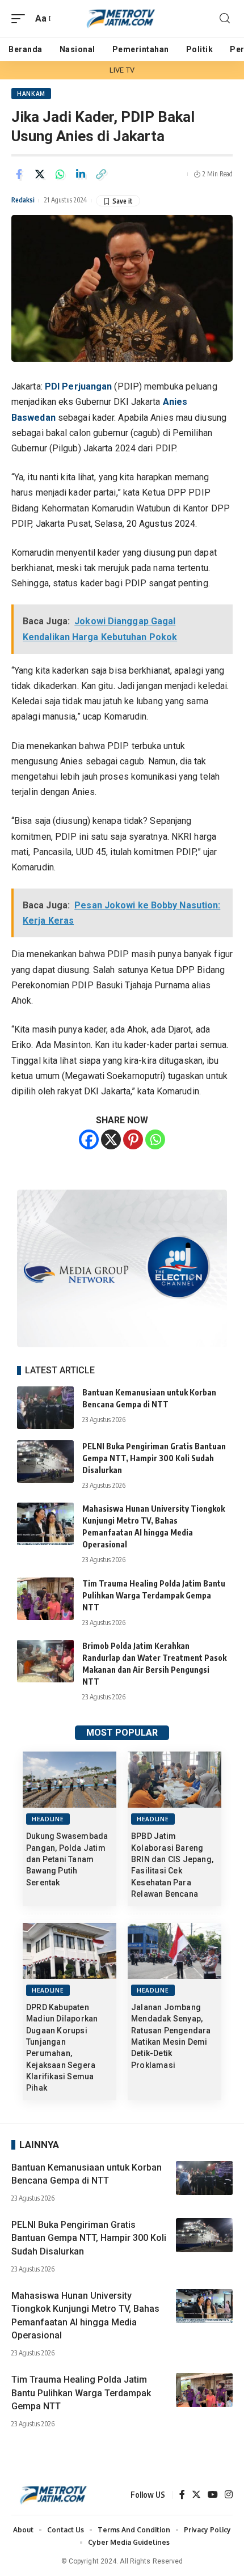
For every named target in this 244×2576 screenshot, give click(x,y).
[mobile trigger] (21, 18)
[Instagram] (229, 2495)
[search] (225, 18)
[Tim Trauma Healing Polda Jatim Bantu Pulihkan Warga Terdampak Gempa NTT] (45, 1599)
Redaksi (23, 200)
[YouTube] (213, 2495)
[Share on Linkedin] (81, 174)
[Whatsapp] (155, 1139)
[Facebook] (89, 1139)
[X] (111, 1139)
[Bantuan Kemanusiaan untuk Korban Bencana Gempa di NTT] (45, 1408)
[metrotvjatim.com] (122, 18)
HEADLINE (48, 1819)
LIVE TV (122, 70)
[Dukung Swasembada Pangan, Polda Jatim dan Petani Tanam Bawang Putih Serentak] (70, 1780)
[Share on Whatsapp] (60, 174)
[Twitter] (196, 2495)
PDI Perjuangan (78, 386)
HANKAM (31, 94)
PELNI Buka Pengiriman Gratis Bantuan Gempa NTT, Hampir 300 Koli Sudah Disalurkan (154, 1458)
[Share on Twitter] (40, 174)
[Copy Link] (101, 174)
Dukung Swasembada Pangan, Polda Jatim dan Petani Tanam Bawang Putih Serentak (67, 1859)
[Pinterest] (133, 1139)
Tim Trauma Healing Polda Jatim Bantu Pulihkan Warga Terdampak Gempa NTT (154, 1595)
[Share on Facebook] (19, 174)
